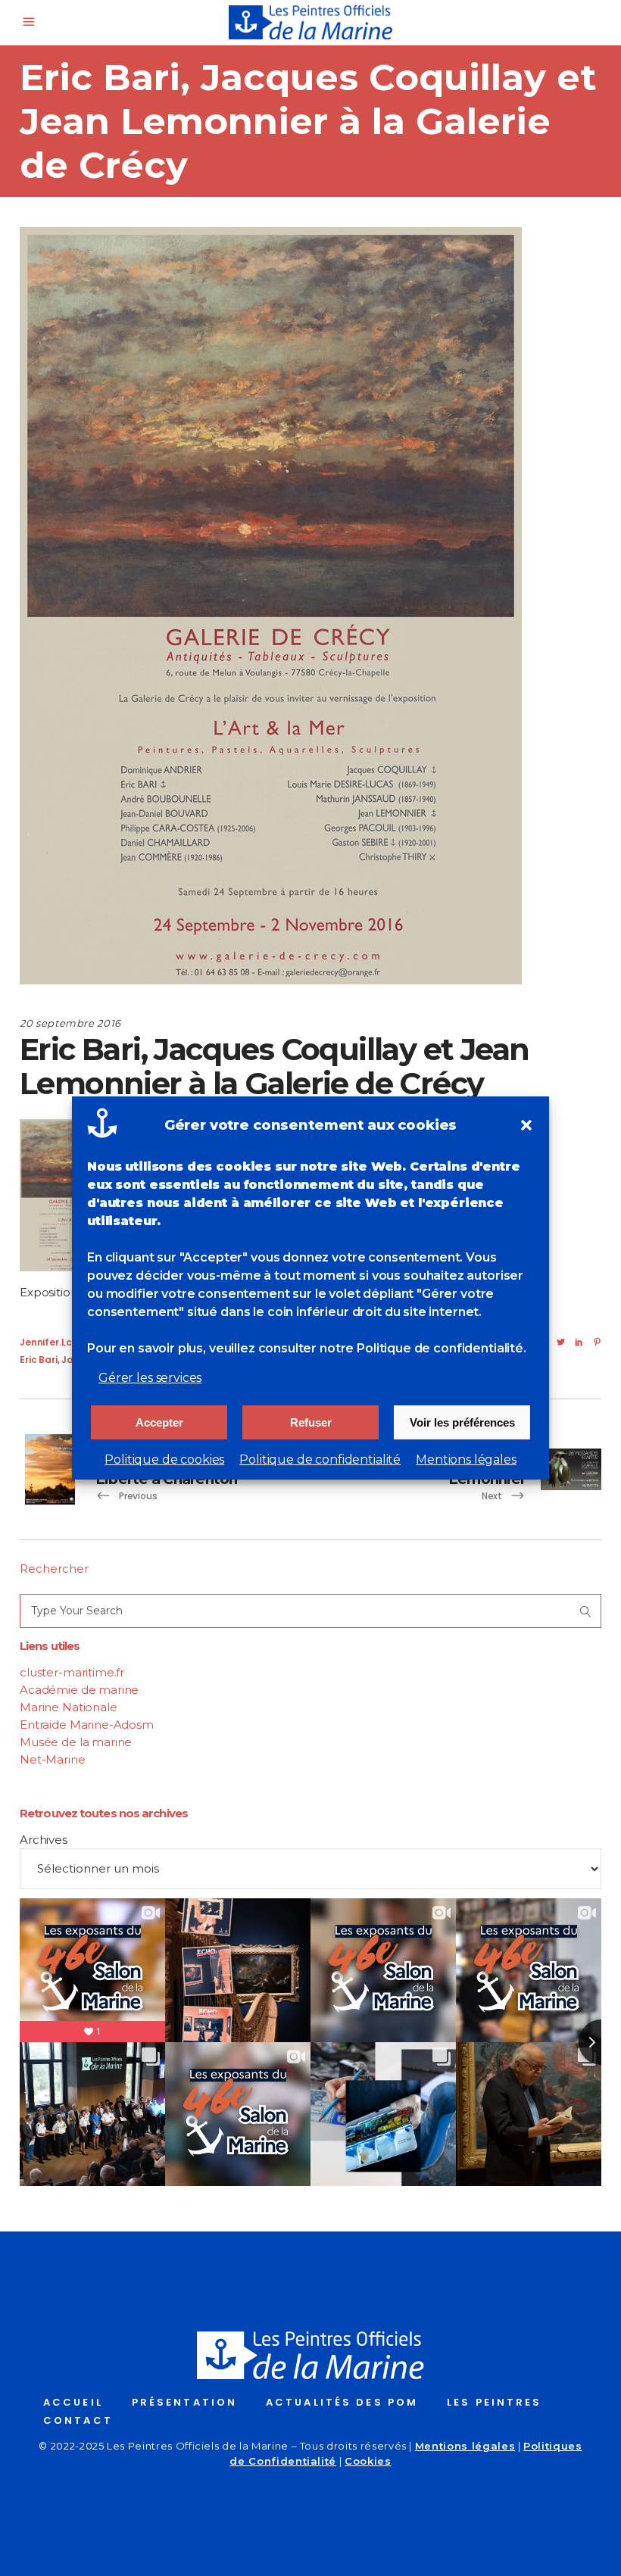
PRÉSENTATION (184, 2402)
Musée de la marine (76, 1742)
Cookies (368, 2461)
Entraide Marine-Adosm (87, 1725)
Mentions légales (466, 1460)
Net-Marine (53, 1759)
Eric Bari (39, 1360)
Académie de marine (79, 1690)
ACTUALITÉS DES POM (342, 2402)
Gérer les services (150, 1378)
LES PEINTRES (494, 2402)
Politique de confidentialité (320, 1460)
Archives (44, 1840)
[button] (526, 1125)
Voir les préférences (462, 1422)
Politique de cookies (164, 1460)
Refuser (311, 1422)
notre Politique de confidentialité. (423, 1348)
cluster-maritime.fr (72, 1672)
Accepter (159, 1422)
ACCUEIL (73, 2402)
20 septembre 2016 (70, 1023)
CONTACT (78, 2420)
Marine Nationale (69, 1707)
